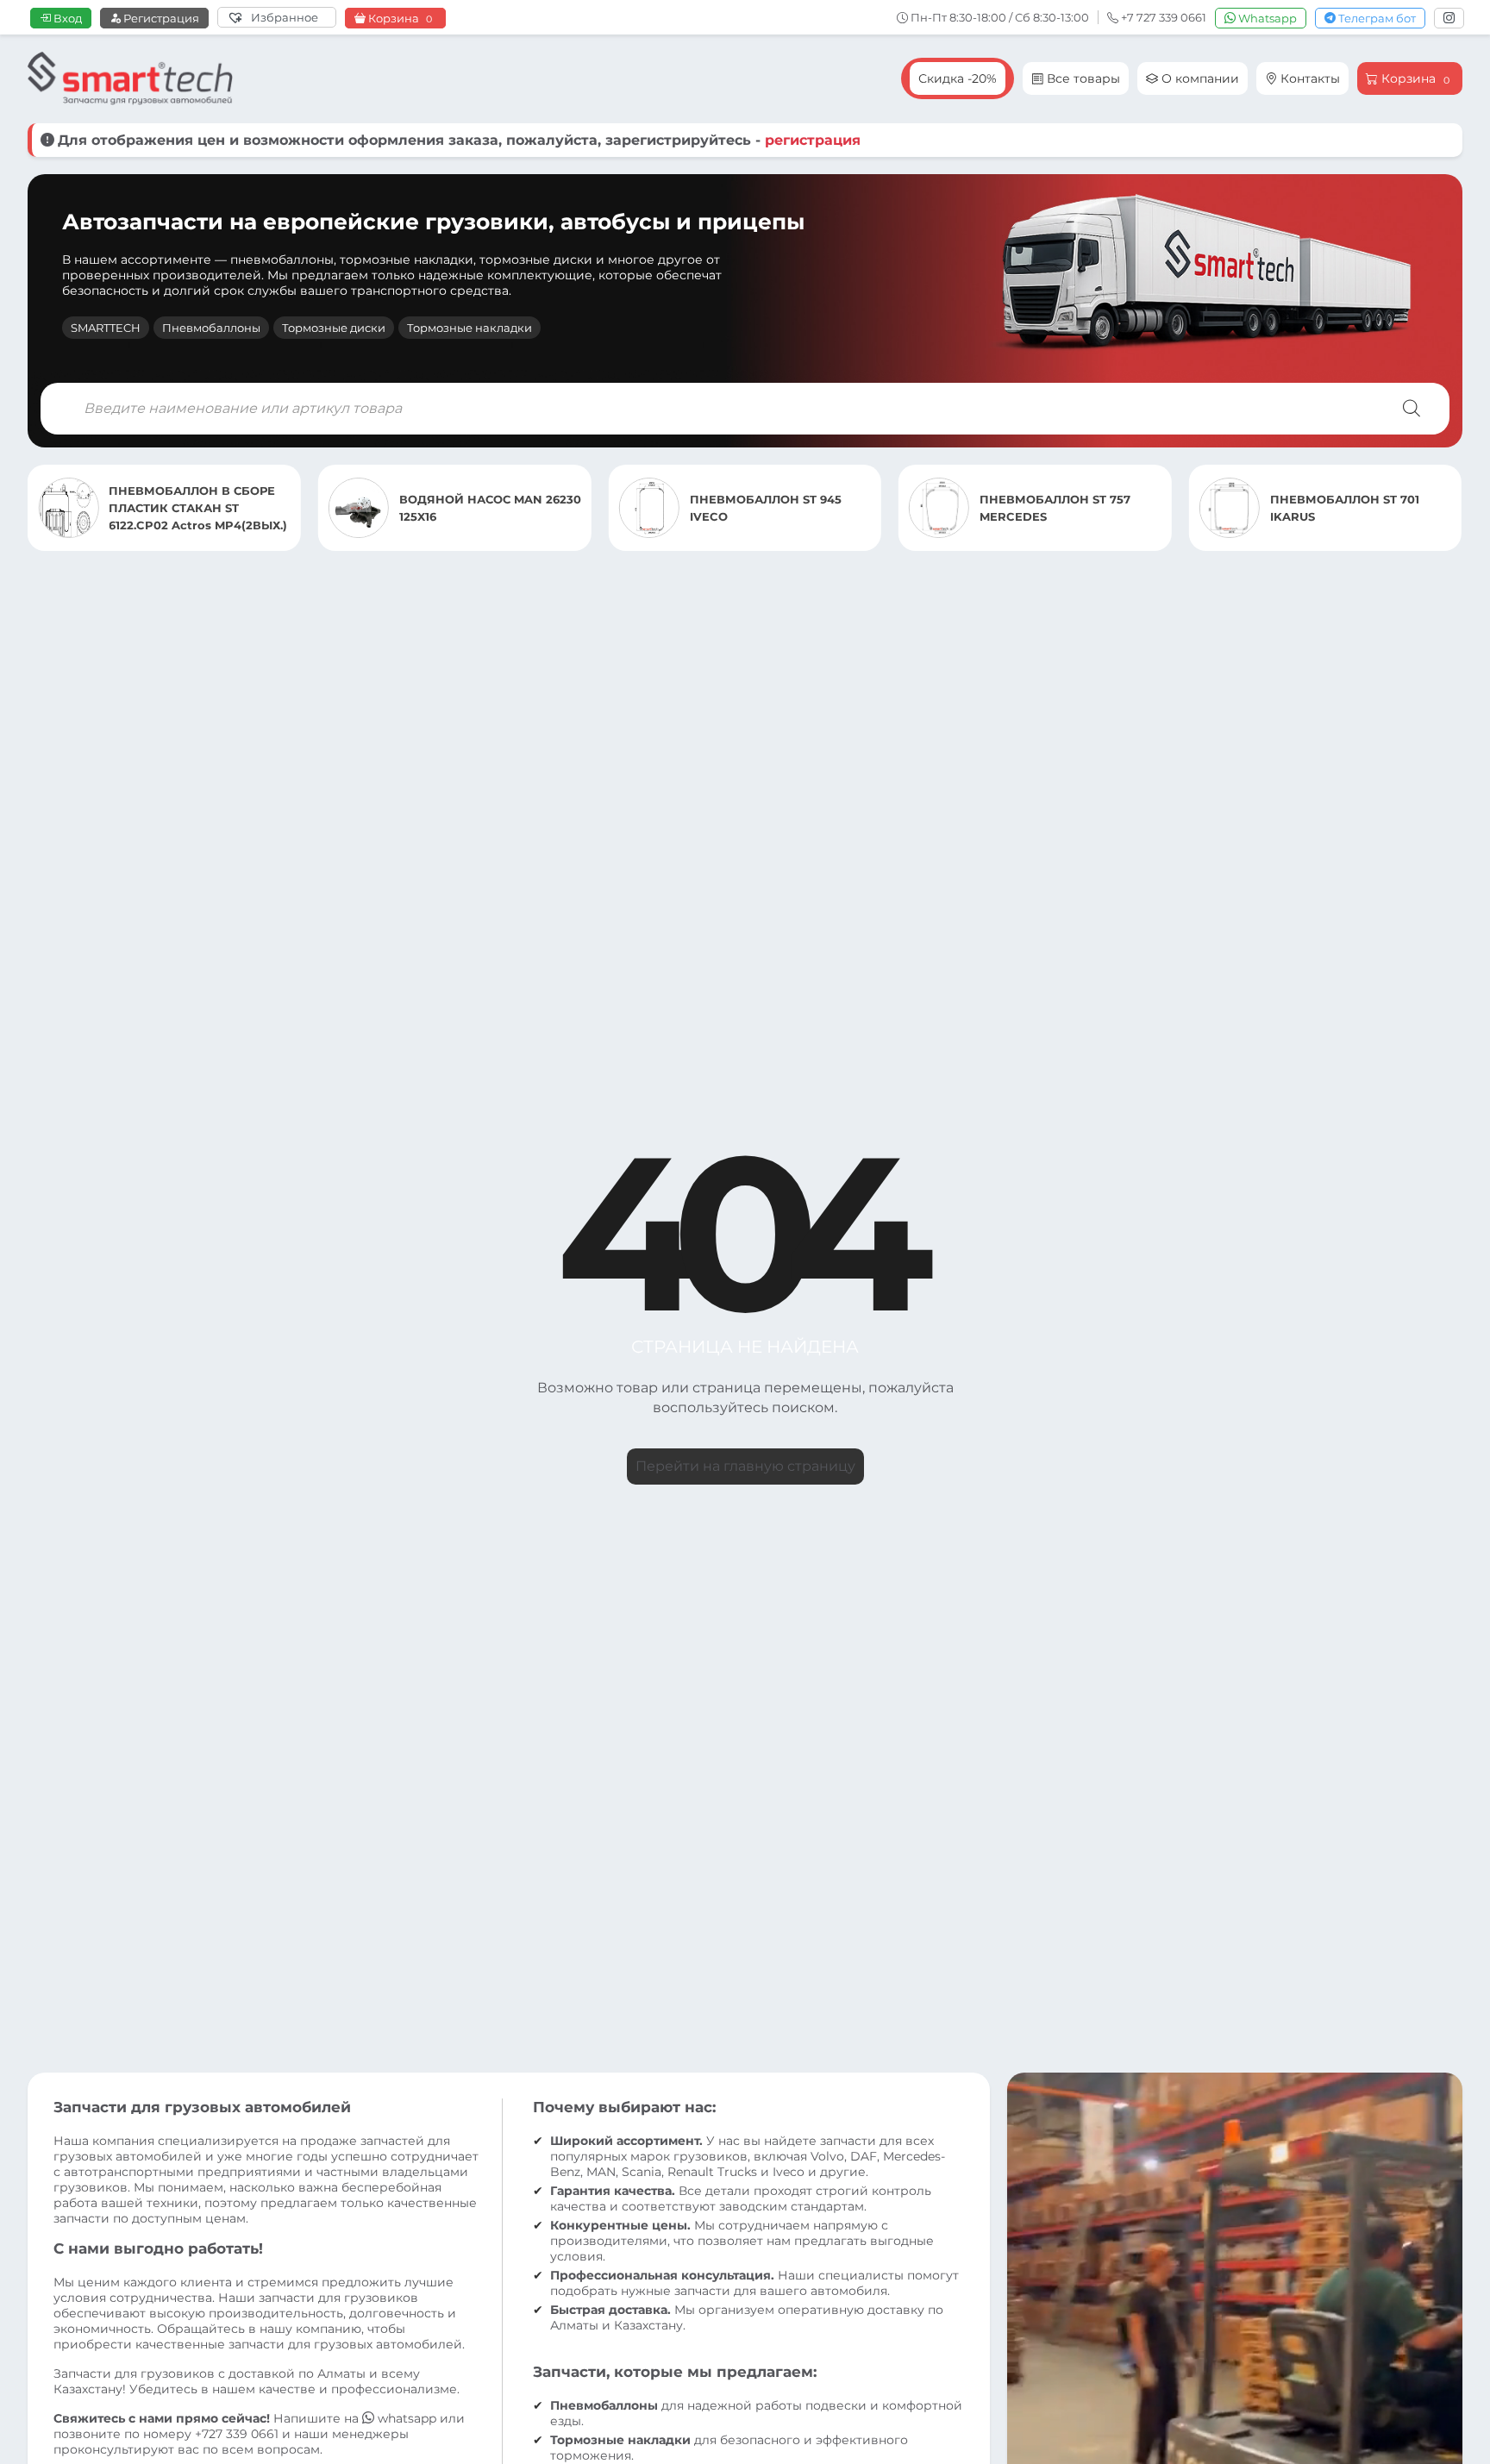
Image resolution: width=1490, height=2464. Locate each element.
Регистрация (160, 18)
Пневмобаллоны (211, 328)
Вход (66, 18)
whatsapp (407, 2418)
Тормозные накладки (470, 328)
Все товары (1082, 78)
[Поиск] (1412, 409)
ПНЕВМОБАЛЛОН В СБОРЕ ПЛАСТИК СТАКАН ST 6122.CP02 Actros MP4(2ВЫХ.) (1359, 508)
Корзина (399, 19)
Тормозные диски (334, 328)
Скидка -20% (958, 78)
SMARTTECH (106, 328)
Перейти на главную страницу (745, 1466)
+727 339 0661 (237, 2434)
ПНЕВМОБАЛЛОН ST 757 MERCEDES (765, 508)
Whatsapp (1266, 18)
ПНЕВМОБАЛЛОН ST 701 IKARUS (1054, 508)
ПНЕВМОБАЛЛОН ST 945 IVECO (475, 508)
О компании (1199, 78)
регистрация (813, 140)
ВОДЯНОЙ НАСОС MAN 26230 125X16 (200, 508)
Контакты (1308, 78)
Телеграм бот (1376, 18)
